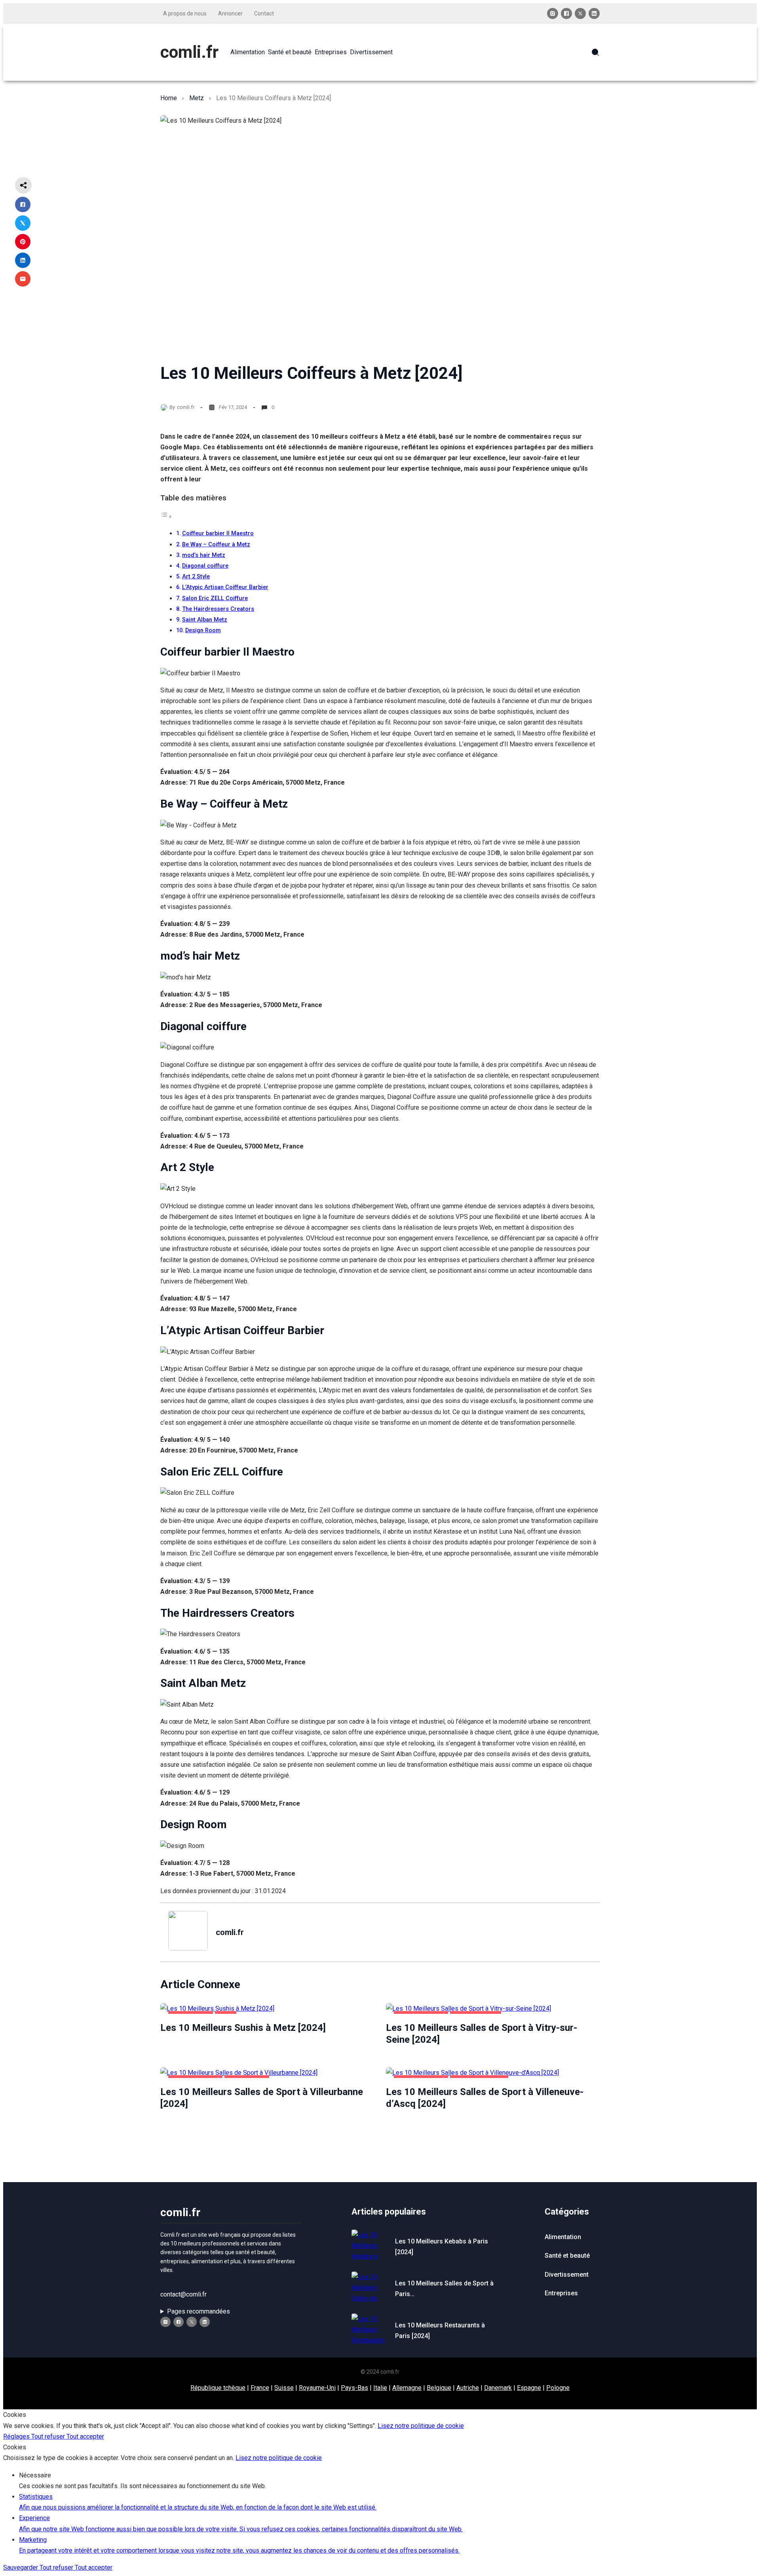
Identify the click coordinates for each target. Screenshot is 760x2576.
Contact (264, 13)
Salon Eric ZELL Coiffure (215, 598)
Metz (197, 98)
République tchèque (218, 2388)
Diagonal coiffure (205, 566)
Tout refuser (49, 2436)
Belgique (439, 2388)
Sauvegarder (21, 2567)
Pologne (558, 2388)
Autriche (468, 2388)
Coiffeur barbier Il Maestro (218, 533)
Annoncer (230, 13)
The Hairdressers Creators (218, 609)
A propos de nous (185, 13)
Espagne (529, 2388)
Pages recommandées (199, 2311)
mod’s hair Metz (204, 555)
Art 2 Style (196, 577)
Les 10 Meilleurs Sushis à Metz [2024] (243, 2028)
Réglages (17, 2436)
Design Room (203, 630)
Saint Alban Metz (205, 620)
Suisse (284, 2388)
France (260, 2388)
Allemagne (407, 2388)
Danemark (498, 2388)
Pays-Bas (354, 2388)
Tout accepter (85, 2436)
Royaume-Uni (317, 2388)
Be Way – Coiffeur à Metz (216, 545)
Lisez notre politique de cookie (421, 2426)
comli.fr (189, 52)
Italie (380, 2388)
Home (169, 98)
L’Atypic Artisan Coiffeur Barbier (225, 587)
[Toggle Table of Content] (166, 516)
